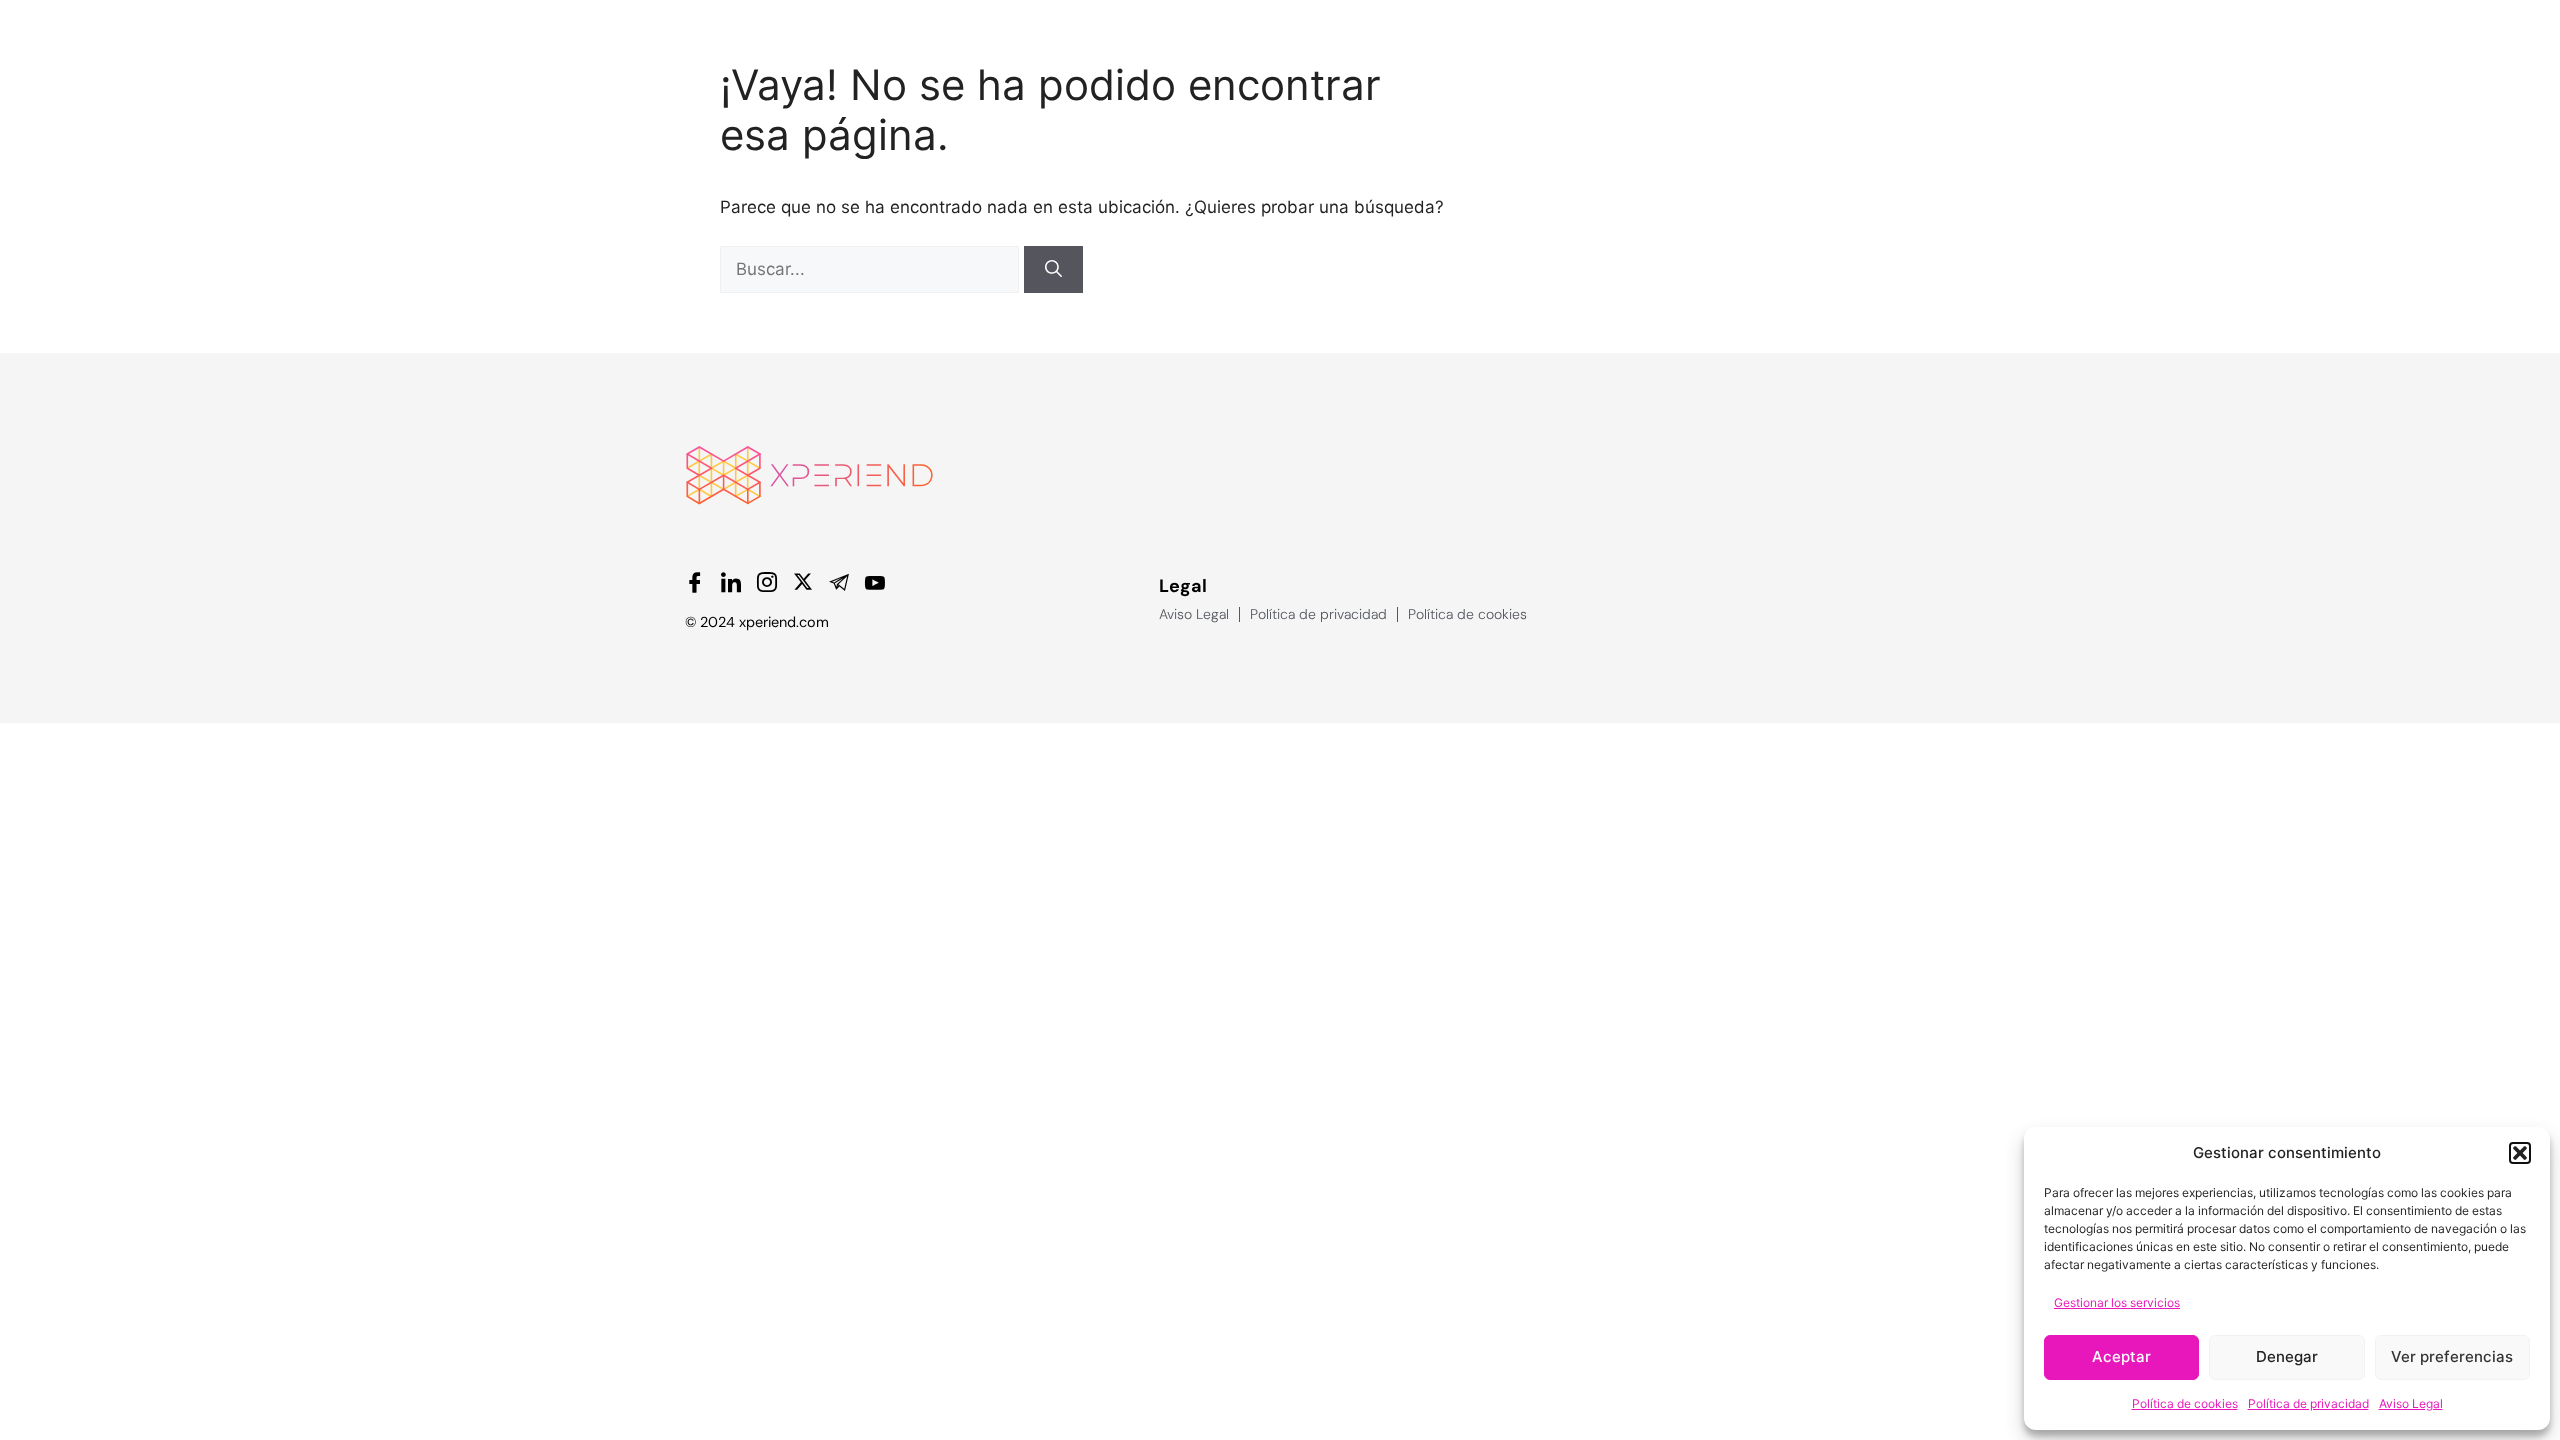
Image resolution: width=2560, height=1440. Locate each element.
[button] (2520, 1153)
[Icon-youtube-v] (875, 582)
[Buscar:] (872, 269)
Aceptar (2121, 1356)
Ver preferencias (2452, 1356)
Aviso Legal (2411, 1403)
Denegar (2287, 1356)
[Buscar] (1053, 270)
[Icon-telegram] (839, 582)
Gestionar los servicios (2117, 1302)
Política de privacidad (2308, 1403)
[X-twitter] (803, 582)
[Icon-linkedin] (731, 582)
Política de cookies (2185, 1403)
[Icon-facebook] (695, 582)
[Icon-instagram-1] (767, 582)
